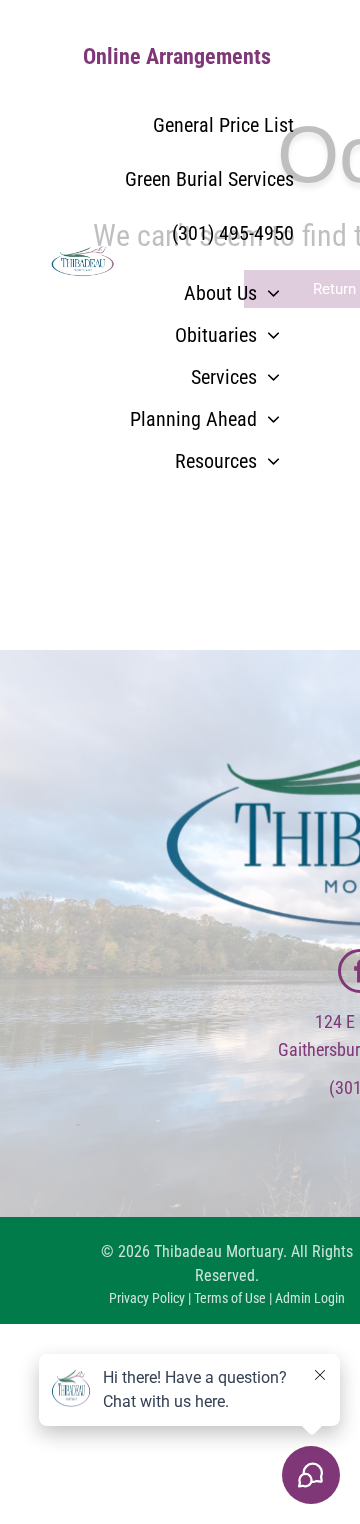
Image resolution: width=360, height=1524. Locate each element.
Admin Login (310, 1298)
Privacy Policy (147, 1298)
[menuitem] (232, 293)
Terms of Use (230, 1298)
